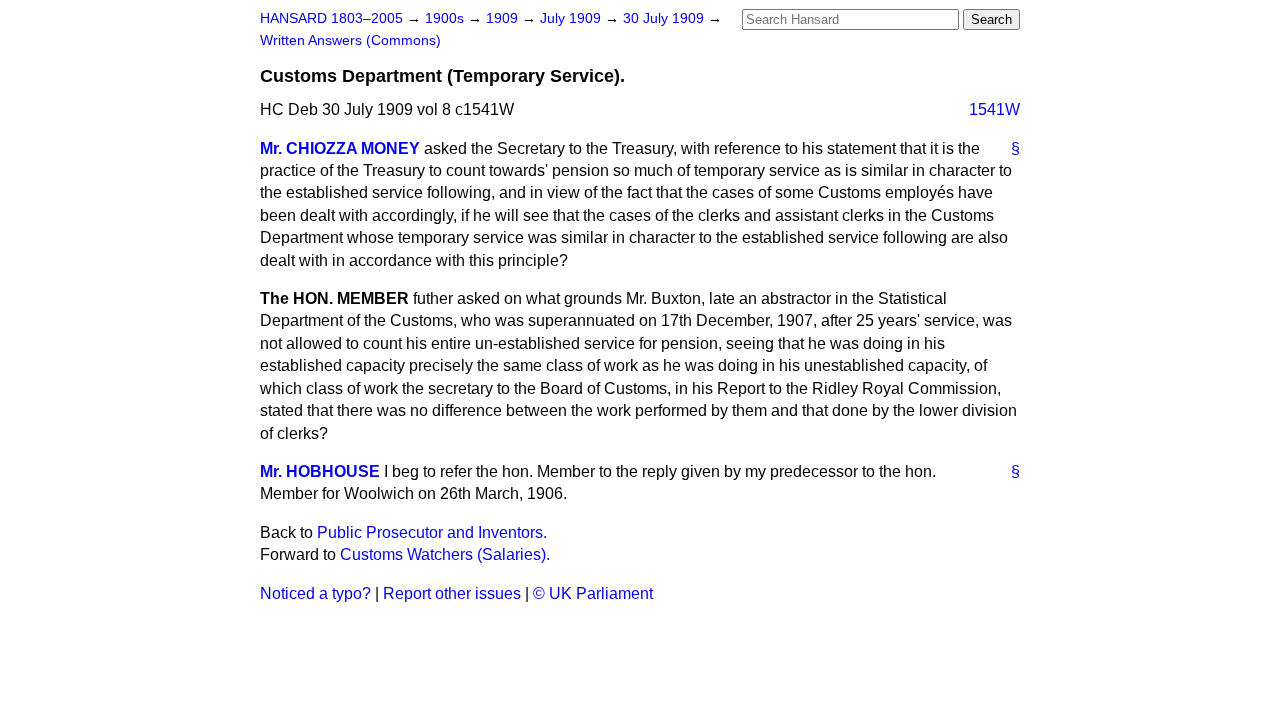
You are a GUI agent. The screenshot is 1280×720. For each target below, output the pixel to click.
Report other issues (452, 593)
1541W (994, 109)
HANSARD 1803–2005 (331, 18)
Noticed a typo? (315, 593)
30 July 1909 (665, 18)
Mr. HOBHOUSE (320, 471)
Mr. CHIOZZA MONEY (340, 148)
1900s (446, 18)
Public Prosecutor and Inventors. (432, 532)
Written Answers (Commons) (350, 40)
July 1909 (572, 18)
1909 (504, 18)
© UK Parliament (593, 593)
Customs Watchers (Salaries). (445, 554)
